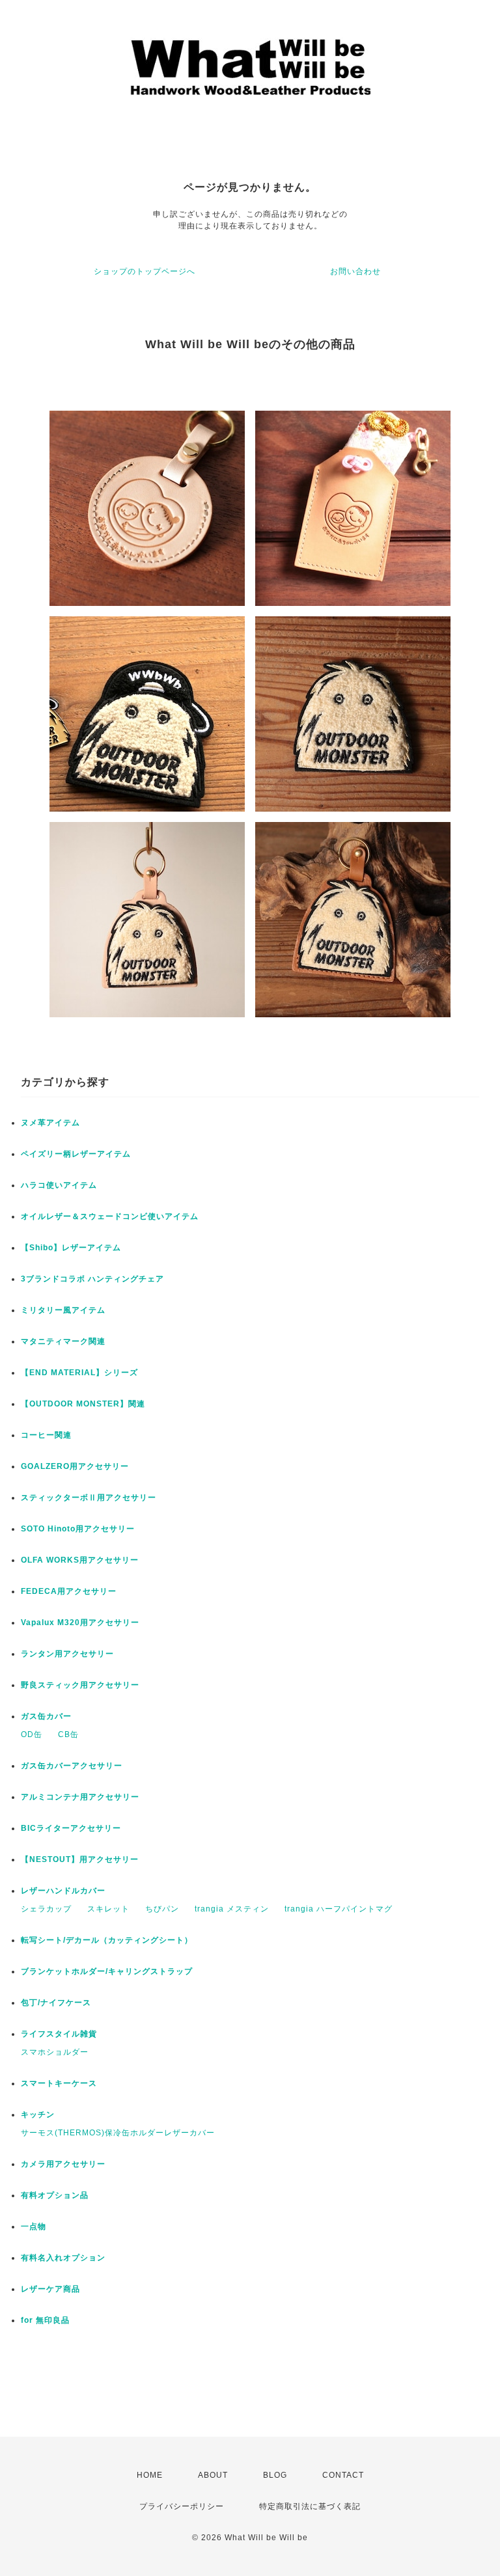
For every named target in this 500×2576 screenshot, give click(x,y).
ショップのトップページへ (145, 271)
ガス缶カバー (46, 1716)
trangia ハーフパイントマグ (339, 1909)
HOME (150, 2475)
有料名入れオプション (63, 2258)
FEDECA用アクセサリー (69, 1591)
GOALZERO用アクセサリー (75, 1466)
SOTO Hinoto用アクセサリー (78, 1529)
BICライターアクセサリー (71, 1828)
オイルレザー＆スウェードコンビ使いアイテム (110, 1216)
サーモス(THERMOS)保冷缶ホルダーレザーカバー (118, 2133)
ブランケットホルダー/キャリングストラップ (107, 1971)
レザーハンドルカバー (63, 1891)
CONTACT (343, 2475)
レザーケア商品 (50, 2289)
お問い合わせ (355, 271)
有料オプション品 (55, 2195)
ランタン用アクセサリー (67, 1654)
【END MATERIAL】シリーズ (79, 1373)
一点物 (34, 2227)
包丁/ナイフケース (56, 2003)
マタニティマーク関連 (63, 1341)
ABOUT (213, 2475)
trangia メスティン (232, 1909)
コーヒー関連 (46, 1435)
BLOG (275, 2475)
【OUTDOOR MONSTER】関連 (83, 1404)
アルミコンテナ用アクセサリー (80, 1797)
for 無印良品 (45, 2320)
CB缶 (68, 1734)
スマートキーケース (59, 2083)
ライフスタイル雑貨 (59, 2034)
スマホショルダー (55, 2052)
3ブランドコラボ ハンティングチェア (92, 1279)
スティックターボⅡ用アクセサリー (89, 1498)
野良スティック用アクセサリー (80, 1685)
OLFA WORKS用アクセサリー (80, 1560)
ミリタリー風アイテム (63, 1310)
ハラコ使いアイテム (59, 1185)
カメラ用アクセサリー (63, 2164)
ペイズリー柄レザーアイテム (76, 1154)
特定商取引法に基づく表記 (310, 2506)
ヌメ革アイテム (50, 1123)
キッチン (38, 2115)
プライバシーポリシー (182, 2506)
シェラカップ (46, 1909)
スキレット (108, 1909)
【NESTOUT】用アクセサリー (80, 1859)
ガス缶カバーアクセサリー (72, 1766)
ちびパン (162, 1909)
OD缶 (32, 1734)
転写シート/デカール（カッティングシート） (107, 1940)
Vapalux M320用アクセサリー (80, 1623)
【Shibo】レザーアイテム (71, 1248)
